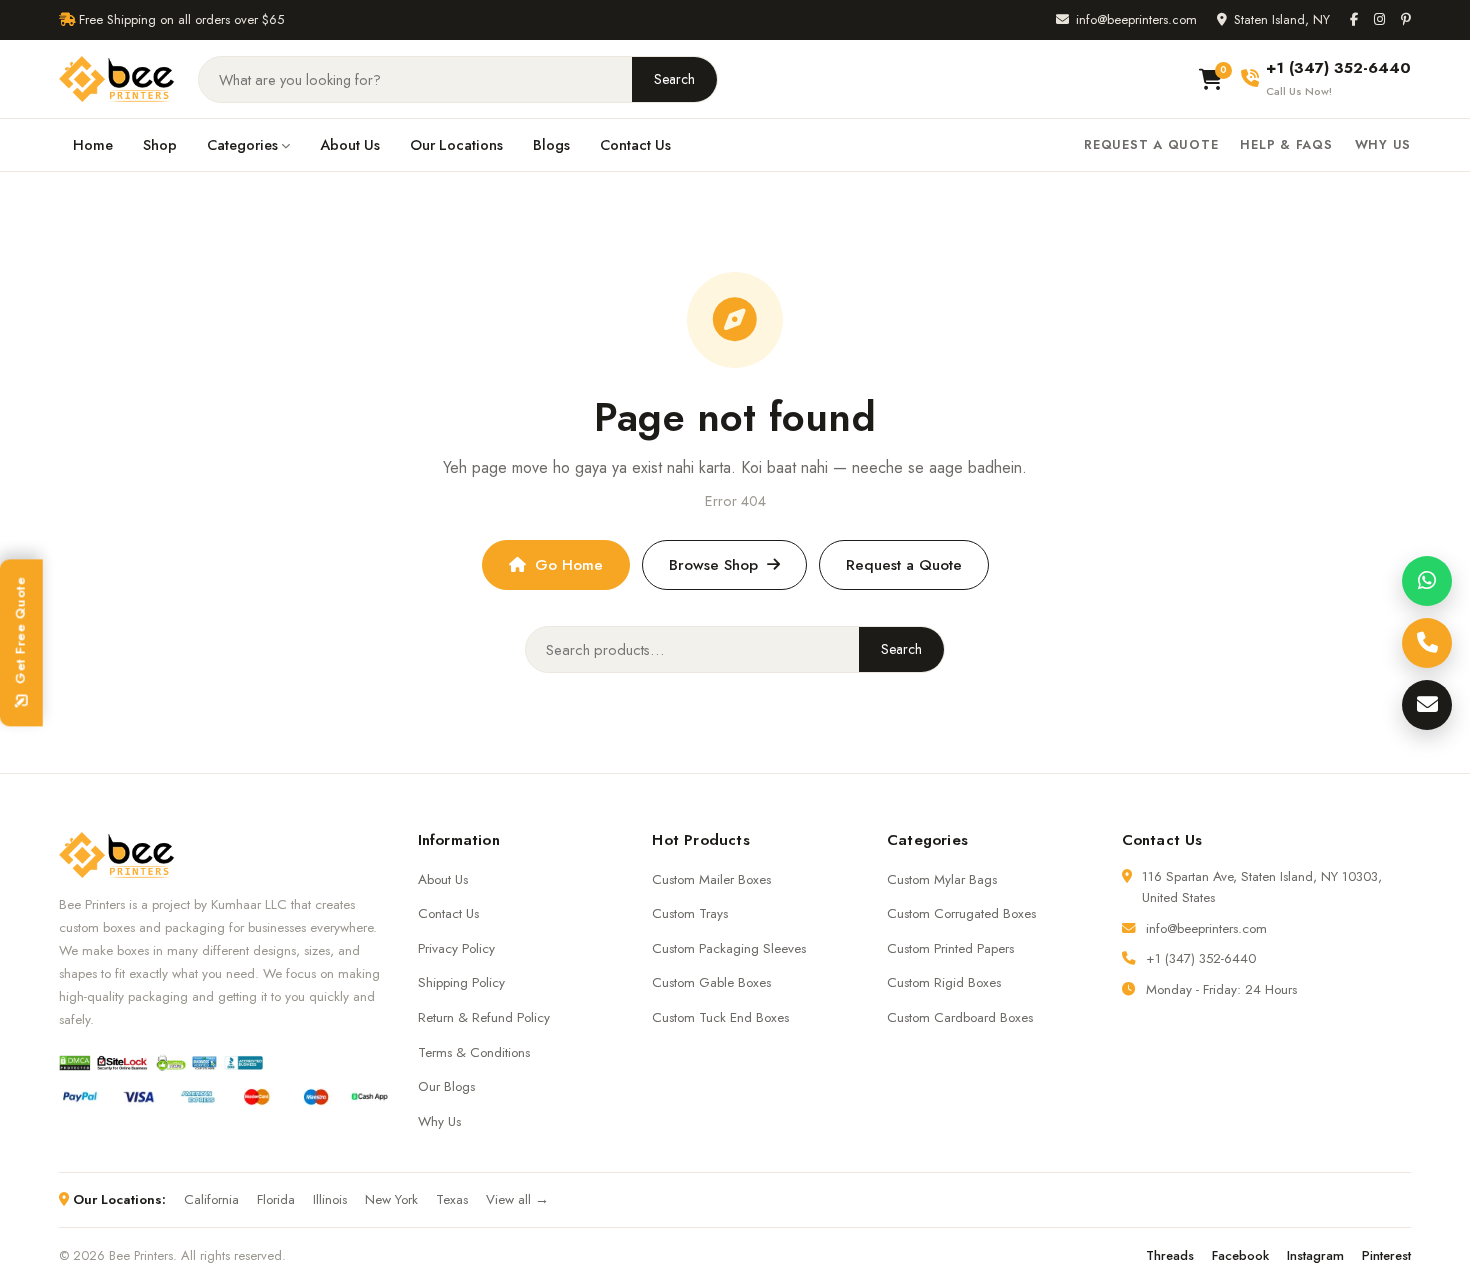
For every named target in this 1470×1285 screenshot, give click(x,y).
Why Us (1383, 145)
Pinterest (1386, 1255)
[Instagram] (1379, 19)
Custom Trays (690, 913)
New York (391, 1199)
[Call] (1427, 643)
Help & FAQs (1286, 145)
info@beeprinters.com (1136, 19)
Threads (1170, 1255)
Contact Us (635, 144)
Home (93, 144)
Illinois (330, 1199)
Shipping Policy (461, 982)
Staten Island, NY (1282, 19)
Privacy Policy (456, 948)
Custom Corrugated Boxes (961, 913)
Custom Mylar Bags (942, 879)
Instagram (1315, 1255)
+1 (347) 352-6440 (1201, 958)
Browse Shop (713, 565)
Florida (276, 1199)
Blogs (551, 144)
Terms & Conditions (474, 1052)
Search (674, 79)
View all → (517, 1199)
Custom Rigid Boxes (944, 982)
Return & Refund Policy (484, 1017)
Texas (452, 1199)
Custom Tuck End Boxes (720, 1017)
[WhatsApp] (1427, 581)
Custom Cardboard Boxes (960, 1017)
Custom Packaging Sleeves (729, 948)
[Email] (1427, 705)
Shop (160, 144)
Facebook (1240, 1255)
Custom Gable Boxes (711, 982)
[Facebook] (1354, 19)
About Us (350, 144)
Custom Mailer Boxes (711, 879)
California (211, 1199)
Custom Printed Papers (950, 948)
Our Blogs (446, 1086)
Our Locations (456, 144)
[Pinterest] (1406, 19)
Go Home (569, 565)
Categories (242, 144)
